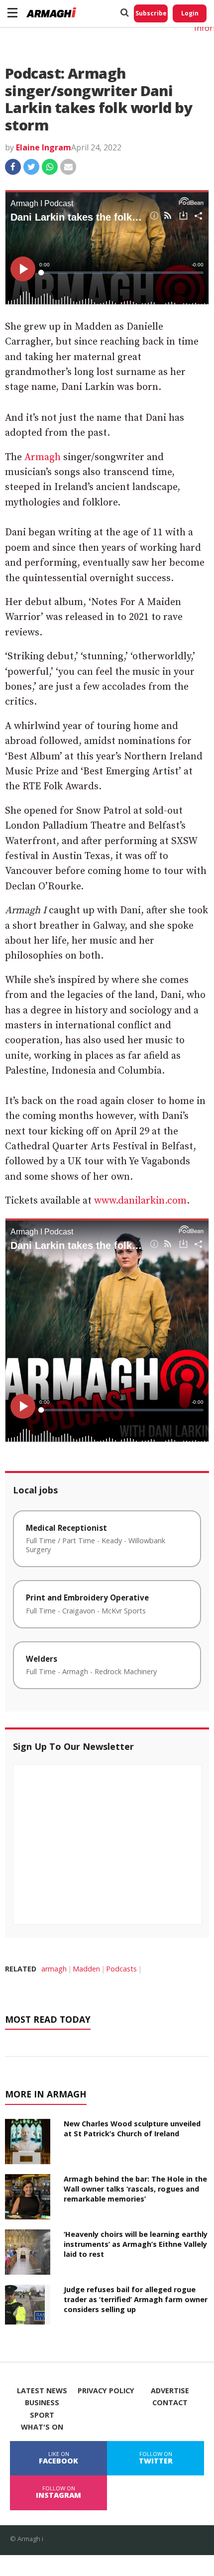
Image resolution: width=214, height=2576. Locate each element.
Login (190, 13)
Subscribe (151, 13)
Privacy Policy (106, 2391)
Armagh (43, 457)
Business (42, 2403)
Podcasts (121, 1969)
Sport (42, 2415)
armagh (54, 1969)
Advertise (170, 2391)
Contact (170, 2403)
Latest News (42, 2391)
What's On (42, 2427)
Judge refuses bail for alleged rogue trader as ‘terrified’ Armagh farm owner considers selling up (136, 2299)
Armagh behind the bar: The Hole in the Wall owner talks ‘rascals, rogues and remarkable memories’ (135, 2189)
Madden (86, 1969)
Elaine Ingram (44, 147)
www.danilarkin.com (140, 1201)
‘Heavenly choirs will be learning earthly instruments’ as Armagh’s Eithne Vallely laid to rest (136, 2244)
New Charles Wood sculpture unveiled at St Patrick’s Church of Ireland (132, 2129)
